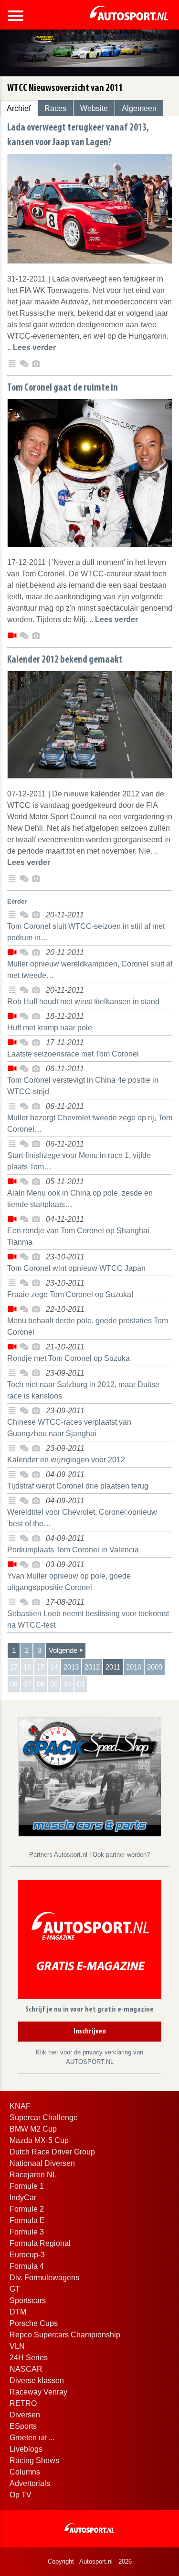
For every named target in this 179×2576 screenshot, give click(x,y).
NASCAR (26, 2369)
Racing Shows (34, 2460)
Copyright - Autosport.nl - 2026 (90, 2561)
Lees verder (34, 347)
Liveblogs (26, 2449)
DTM (18, 2312)
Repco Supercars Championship (65, 2335)
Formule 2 (27, 2209)
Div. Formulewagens (44, 2278)
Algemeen (139, 108)
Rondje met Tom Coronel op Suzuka (68, 1358)
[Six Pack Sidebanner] (90, 1776)
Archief (19, 108)
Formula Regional (40, 2243)
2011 (113, 1667)
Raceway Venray (38, 2392)
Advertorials (30, 2483)
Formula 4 (27, 2266)
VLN (17, 2346)
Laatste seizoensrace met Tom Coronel (73, 1054)
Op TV (21, 2495)
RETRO (23, 2403)
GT (15, 2289)
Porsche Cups (34, 2323)
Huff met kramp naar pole (50, 1028)
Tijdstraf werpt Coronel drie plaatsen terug (78, 1486)
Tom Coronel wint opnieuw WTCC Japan (76, 1268)
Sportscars (28, 2300)
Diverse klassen (37, 2380)
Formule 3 (27, 2232)
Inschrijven (90, 2032)
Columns (25, 2472)
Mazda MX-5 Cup (39, 2140)
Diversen (25, 2415)
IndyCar (23, 2198)
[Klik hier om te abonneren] (90, 1942)
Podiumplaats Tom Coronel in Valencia (73, 1550)
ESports (23, 2426)
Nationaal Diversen (42, 2163)
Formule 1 (27, 2186)
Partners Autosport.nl (59, 1855)
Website (94, 108)
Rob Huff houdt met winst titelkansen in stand (83, 1001)
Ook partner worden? (121, 1855)
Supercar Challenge (44, 2118)
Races (55, 108)
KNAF (20, 2106)
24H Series (29, 2358)
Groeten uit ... (32, 2438)
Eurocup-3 (27, 2255)
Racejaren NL (33, 2175)
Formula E (27, 2220)
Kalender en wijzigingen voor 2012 (66, 1460)
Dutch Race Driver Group (52, 2152)
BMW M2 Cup (33, 2129)
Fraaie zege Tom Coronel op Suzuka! (70, 1294)
